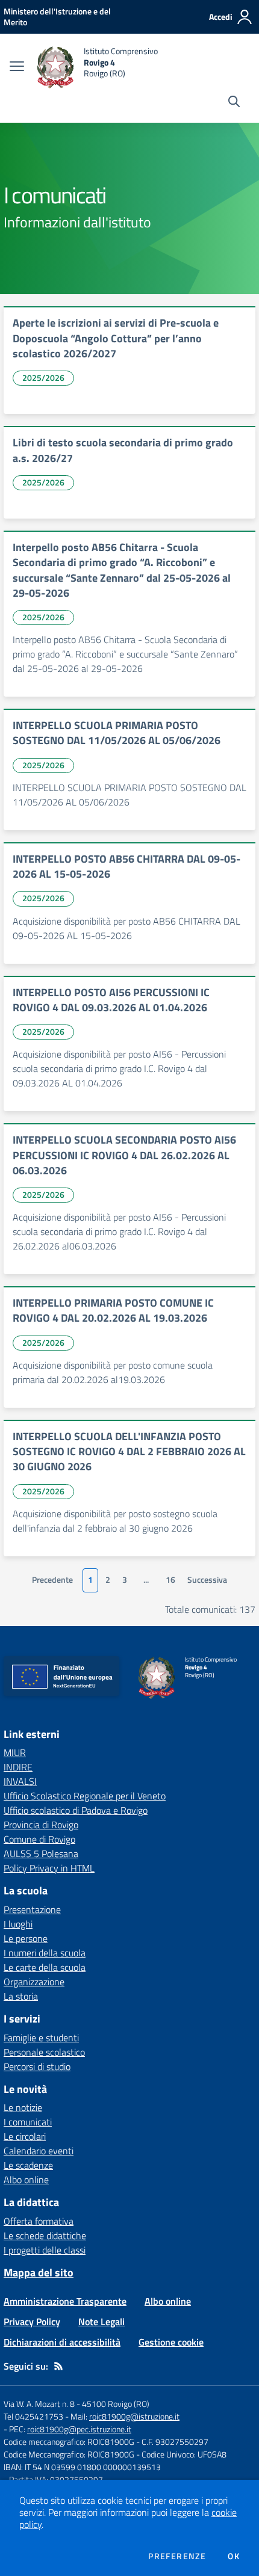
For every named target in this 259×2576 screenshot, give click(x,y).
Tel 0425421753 (33, 2416)
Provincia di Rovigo (41, 1825)
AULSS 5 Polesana (41, 1853)
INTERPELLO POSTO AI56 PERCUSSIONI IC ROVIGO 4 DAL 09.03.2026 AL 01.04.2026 (111, 1000)
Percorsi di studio (37, 2066)
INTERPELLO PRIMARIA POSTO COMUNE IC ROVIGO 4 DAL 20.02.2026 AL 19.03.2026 (113, 1310)
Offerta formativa (39, 2221)
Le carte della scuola (45, 1967)
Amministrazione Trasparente (65, 2301)
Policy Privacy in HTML (49, 1868)
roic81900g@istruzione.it (134, 2416)
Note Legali (101, 2322)
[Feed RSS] (58, 2366)
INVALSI (20, 1781)
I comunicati (28, 2122)
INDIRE (18, 1767)
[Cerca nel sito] (234, 103)
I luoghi (18, 1924)
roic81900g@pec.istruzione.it (79, 2429)
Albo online (26, 2180)
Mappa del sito (39, 2272)
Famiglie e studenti (41, 2038)
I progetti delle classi (45, 2250)
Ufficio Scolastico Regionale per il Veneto (85, 1796)
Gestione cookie (171, 2342)
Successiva (207, 1580)
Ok (234, 2556)
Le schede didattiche (45, 2236)
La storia (21, 1996)
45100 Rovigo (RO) (116, 2404)
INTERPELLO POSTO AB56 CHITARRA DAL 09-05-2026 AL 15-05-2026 (126, 866)
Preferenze (177, 2556)
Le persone (26, 1938)
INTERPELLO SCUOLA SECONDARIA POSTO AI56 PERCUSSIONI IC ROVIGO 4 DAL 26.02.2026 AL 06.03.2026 (124, 1155)
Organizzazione (34, 1982)
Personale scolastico (44, 2052)
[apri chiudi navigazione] (17, 67)
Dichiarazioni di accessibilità (62, 2342)
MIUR (15, 1752)
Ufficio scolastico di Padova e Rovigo (76, 1810)
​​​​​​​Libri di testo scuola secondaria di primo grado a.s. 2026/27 (123, 450)
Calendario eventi (39, 2151)
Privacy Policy (32, 2322)
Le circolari (25, 2136)
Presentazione (32, 1909)
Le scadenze (28, 2165)
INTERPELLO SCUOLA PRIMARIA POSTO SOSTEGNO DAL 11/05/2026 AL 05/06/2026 (117, 733)
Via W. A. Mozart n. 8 (39, 2404)
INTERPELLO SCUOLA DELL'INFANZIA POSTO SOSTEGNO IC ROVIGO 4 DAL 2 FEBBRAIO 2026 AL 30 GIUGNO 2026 (129, 1452)
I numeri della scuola (45, 1953)
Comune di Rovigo (39, 1839)
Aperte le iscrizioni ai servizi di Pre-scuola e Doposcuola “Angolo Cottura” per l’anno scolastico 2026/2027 (116, 338)
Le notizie (23, 2107)
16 (170, 1580)
